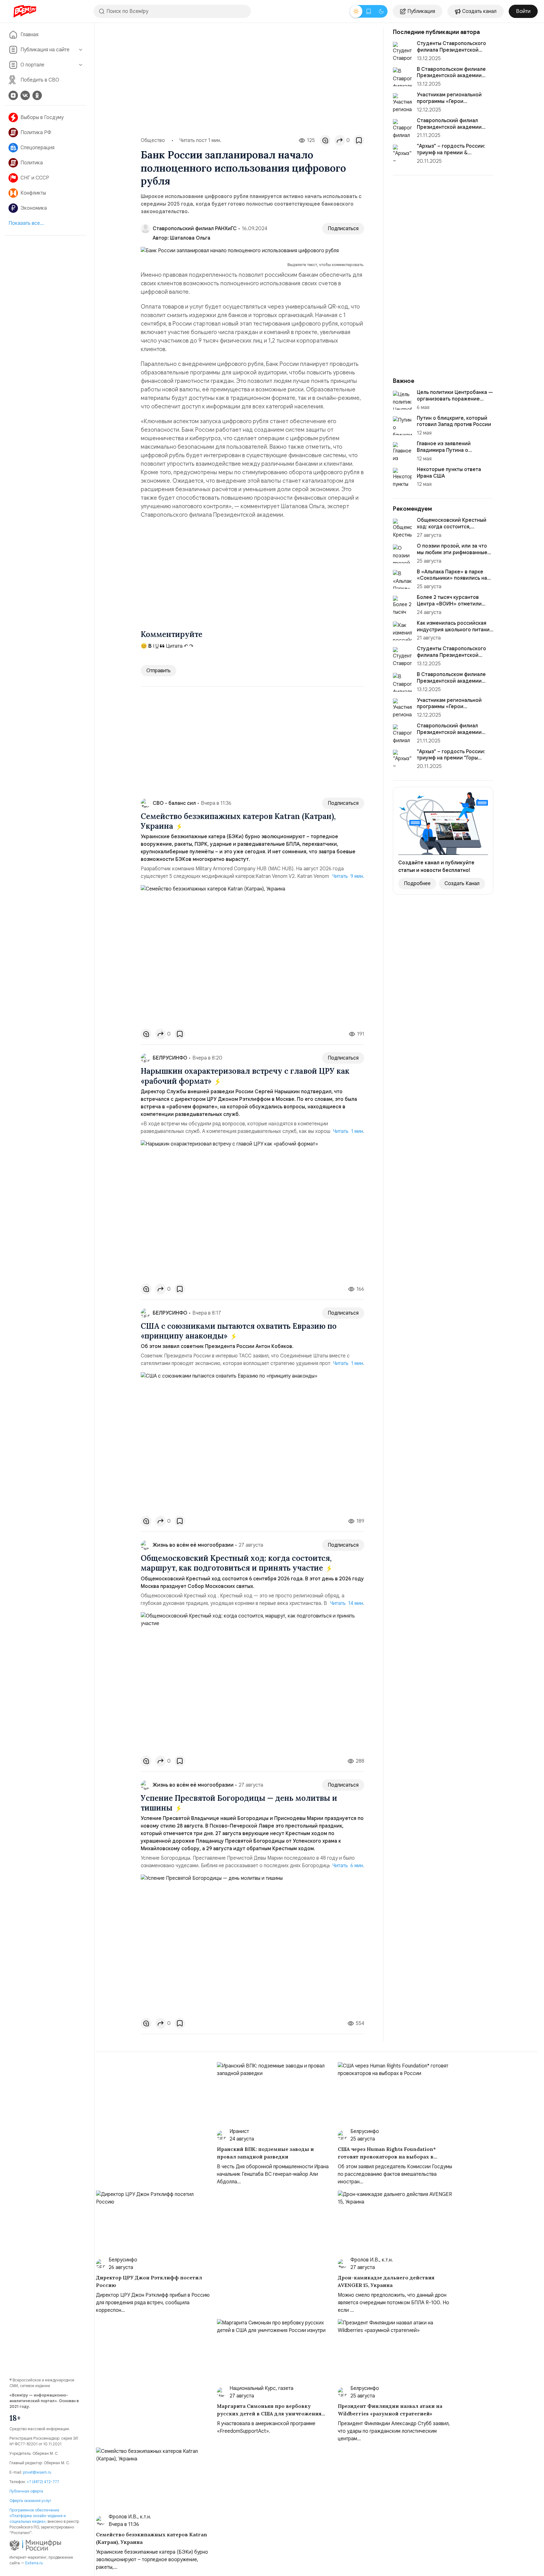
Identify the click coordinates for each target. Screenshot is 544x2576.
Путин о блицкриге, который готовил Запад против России (454, 421)
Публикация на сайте (45, 50)
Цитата (174, 646)
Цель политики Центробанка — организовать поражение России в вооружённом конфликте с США (455, 402)
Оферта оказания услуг (30, 2501)
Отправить (159, 671)
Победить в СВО (40, 80)
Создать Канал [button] (462, 884)
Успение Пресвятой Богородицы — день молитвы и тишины (239, 1803)
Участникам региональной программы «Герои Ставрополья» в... (449, 101)
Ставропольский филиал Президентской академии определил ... (449, 127)
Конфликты (33, 193)
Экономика (34, 208)
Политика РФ (36, 133)
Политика (32, 163)
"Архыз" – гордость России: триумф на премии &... (451, 149)
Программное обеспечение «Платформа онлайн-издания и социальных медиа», (38, 2516)
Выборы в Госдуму (42, 117)
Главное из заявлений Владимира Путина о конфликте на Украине (444, 450)
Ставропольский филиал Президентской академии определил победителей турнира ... (449, 736)
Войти (523, 11)
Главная (29, 35)
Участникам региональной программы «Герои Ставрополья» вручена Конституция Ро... (449, 710)
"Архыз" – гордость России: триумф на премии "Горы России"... (451, 758)
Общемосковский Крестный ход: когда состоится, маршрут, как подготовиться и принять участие (236, 1563)
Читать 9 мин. (348, 876)
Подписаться (343, 229)
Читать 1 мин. (349, 1131)
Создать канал (479, 11)
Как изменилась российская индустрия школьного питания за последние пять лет (455, 630)
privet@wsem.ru (37, 2472)
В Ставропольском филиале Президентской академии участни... (451, 76)
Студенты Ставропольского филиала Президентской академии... (451, 50)
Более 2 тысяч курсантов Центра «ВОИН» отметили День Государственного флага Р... (454, 607)
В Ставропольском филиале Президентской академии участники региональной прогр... (451, 684)
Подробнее (417, 884)
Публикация (421, 11)
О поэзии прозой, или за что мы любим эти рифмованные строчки (452, 553)
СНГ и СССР (35, 178)
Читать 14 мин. (347, 1603)
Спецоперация (37, 148)
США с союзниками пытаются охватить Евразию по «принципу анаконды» (239, 1331)
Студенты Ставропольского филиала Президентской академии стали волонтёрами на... (454, 658)
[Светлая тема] (356, 11)
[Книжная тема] (369, 11)
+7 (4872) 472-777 (43, 2482)
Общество (153, 140)
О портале (32, 65)
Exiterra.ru (34, 2563)
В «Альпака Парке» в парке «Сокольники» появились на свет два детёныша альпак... (452, 578)
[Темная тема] (381, 11)
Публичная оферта (26, 2491)
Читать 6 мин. (348, 1866)
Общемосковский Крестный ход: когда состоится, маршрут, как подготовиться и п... (454, 530)
